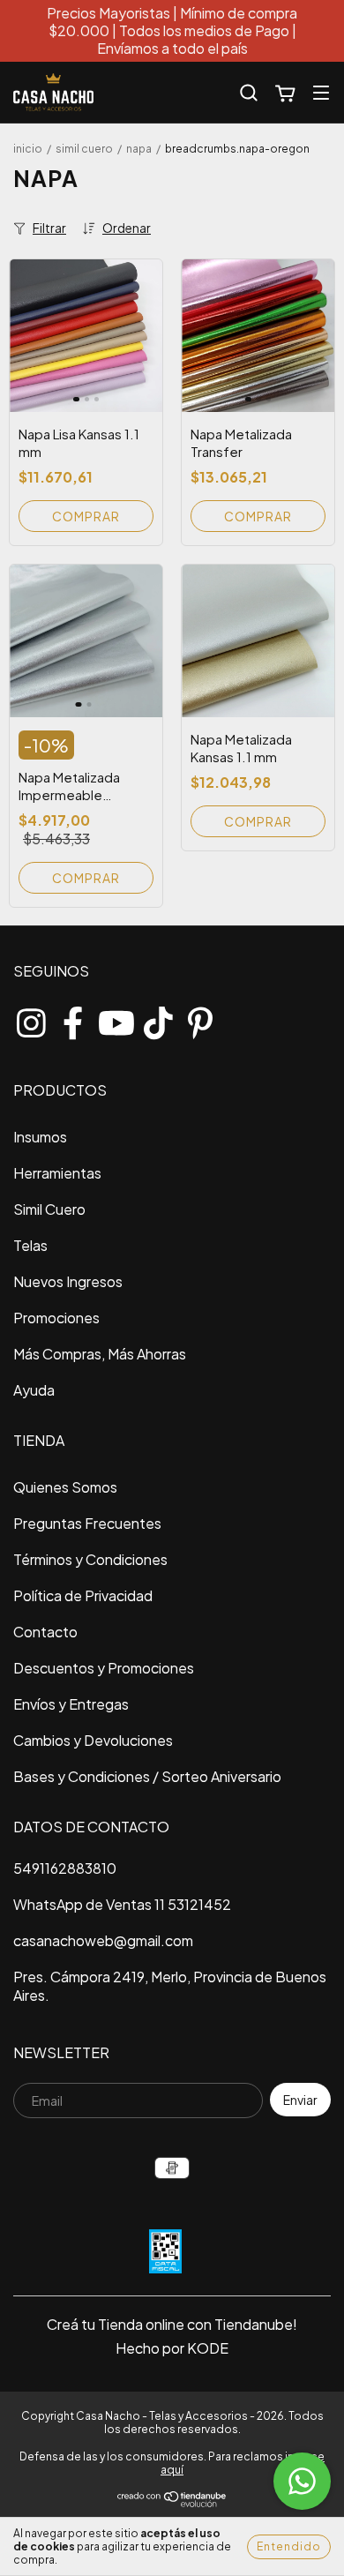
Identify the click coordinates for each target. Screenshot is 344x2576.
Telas (30, 1245)
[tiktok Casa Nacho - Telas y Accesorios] (158, 1019)
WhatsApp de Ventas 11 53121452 (122, 1904)
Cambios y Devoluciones (93, 1740)
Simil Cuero (84, 149)
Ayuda (34, 1390)
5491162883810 (65, 1868)
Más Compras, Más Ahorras (100, 1354)
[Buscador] (249, 93)
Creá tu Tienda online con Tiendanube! (172, 2324)
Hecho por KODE (172, 2348)
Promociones (56, 1318)
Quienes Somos (65, 1487)
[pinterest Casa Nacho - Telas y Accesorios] (200, 1019)
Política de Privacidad (83, 1595)
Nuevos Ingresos (68, 1281)
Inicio (28, 149)
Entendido (289, 2546)
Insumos (40, 1137)
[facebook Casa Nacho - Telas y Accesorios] (73, 1019)
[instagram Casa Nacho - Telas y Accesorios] (31, 1019)
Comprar (86, 516)
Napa (140, 149)
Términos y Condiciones (90, 1559)
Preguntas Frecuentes (87, 1523)
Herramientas (57, 1173)
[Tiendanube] (172, 2504)
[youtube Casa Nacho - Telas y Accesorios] (116, 1019)
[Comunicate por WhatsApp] (302, 2481)
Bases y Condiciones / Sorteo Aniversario (147, 1776)
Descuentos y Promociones (104, 1668)
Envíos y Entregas (71, 1704)
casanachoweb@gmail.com (103, 1940)
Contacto (45, 1632)
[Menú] (321, 92)
